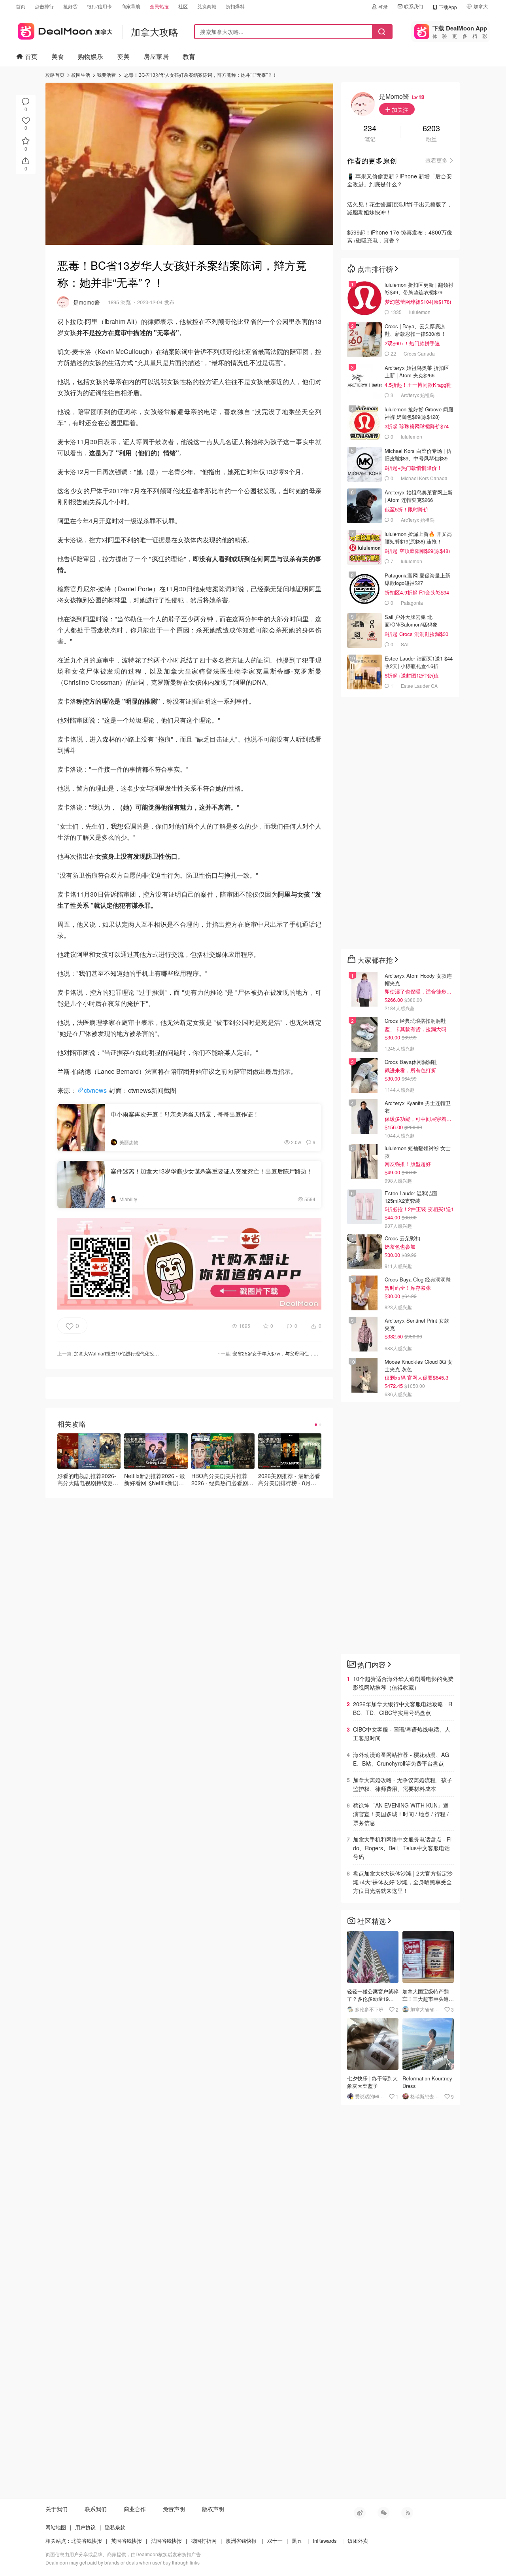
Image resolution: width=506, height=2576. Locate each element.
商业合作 (135, 2509)
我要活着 (106, 75)
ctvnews (95, 1090)
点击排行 (44, 6)
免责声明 (174, 2509)
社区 (183, 6)
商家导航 (131, 6)
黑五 (297, 2541)
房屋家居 (156, 56)
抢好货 (70, 6)
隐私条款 (115, 2527)
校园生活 (81, 75)
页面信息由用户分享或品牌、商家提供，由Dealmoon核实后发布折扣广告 (123, 2554)
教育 (189, 56)
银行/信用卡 (99, 6)
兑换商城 (207, 6)
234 (370, 129)
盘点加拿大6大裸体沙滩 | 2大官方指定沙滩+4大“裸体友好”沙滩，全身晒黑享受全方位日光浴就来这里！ (403, 1882)
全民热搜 (159, 6)
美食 (58, 56)
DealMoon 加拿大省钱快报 (64, 30)
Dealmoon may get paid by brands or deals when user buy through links (123, 2562)
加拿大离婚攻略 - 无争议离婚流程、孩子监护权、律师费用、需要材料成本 (403, 1784)
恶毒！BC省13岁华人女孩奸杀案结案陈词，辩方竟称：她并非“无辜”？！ (201, 75)
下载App (448, 7)
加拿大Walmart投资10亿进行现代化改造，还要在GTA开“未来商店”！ (146, 1353)
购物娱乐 (91, 56)
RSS (407, 2513)
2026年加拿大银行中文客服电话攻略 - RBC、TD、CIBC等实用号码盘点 (403, 1708)
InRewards (325, 2541)
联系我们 (413, 6)
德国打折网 (204, 2541)
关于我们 (57, 2509)
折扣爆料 (235, 6)
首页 (21, 6)
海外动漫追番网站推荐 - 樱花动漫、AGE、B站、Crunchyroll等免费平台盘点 (401, 1759)
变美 (123, 56)
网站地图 (56, 2527)
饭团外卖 (358, 2541)
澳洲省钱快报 (241, 2541)
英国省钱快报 (126, 2541)
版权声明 (213, 2509)
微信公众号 (383, 2513)
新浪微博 (360, 2513)
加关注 (399, 110)
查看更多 (436, 160)
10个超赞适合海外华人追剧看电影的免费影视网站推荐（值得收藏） (403, 1683)
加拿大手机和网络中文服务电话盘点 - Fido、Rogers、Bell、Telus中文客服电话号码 (402, 1848)
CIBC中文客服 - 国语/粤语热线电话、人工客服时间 (402, 1734)
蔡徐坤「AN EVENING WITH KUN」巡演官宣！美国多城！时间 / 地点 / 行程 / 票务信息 (401, 1814)
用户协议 (85, 2527)
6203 (431, 129)
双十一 (275, 2541)
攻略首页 (55, 75)
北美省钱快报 (87, 2541)
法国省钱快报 (166, 2541)
